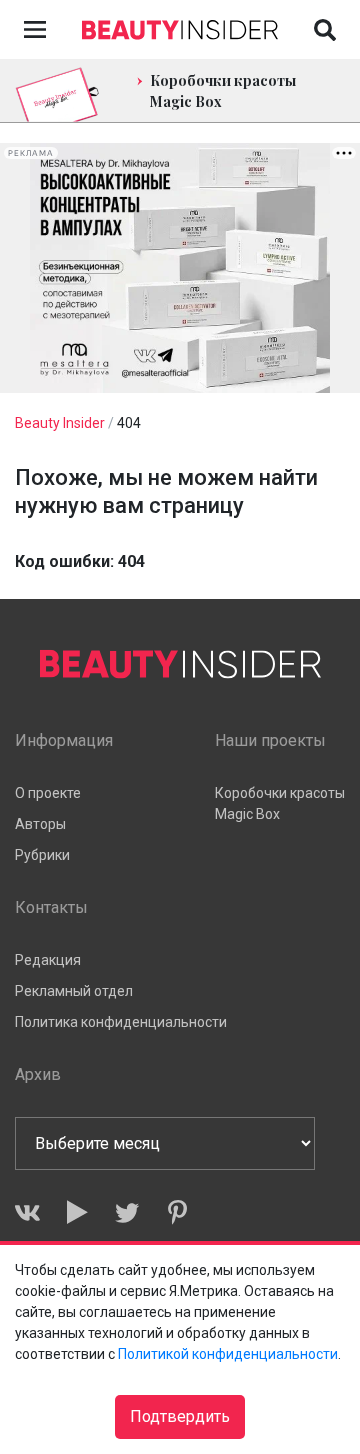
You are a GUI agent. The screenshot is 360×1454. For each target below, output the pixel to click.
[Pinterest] (177, 1212)
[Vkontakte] (27, 1212)
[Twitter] (127, 1212)
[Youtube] (77, 1212)
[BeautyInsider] (180, 25)
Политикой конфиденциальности (228, 1354)
